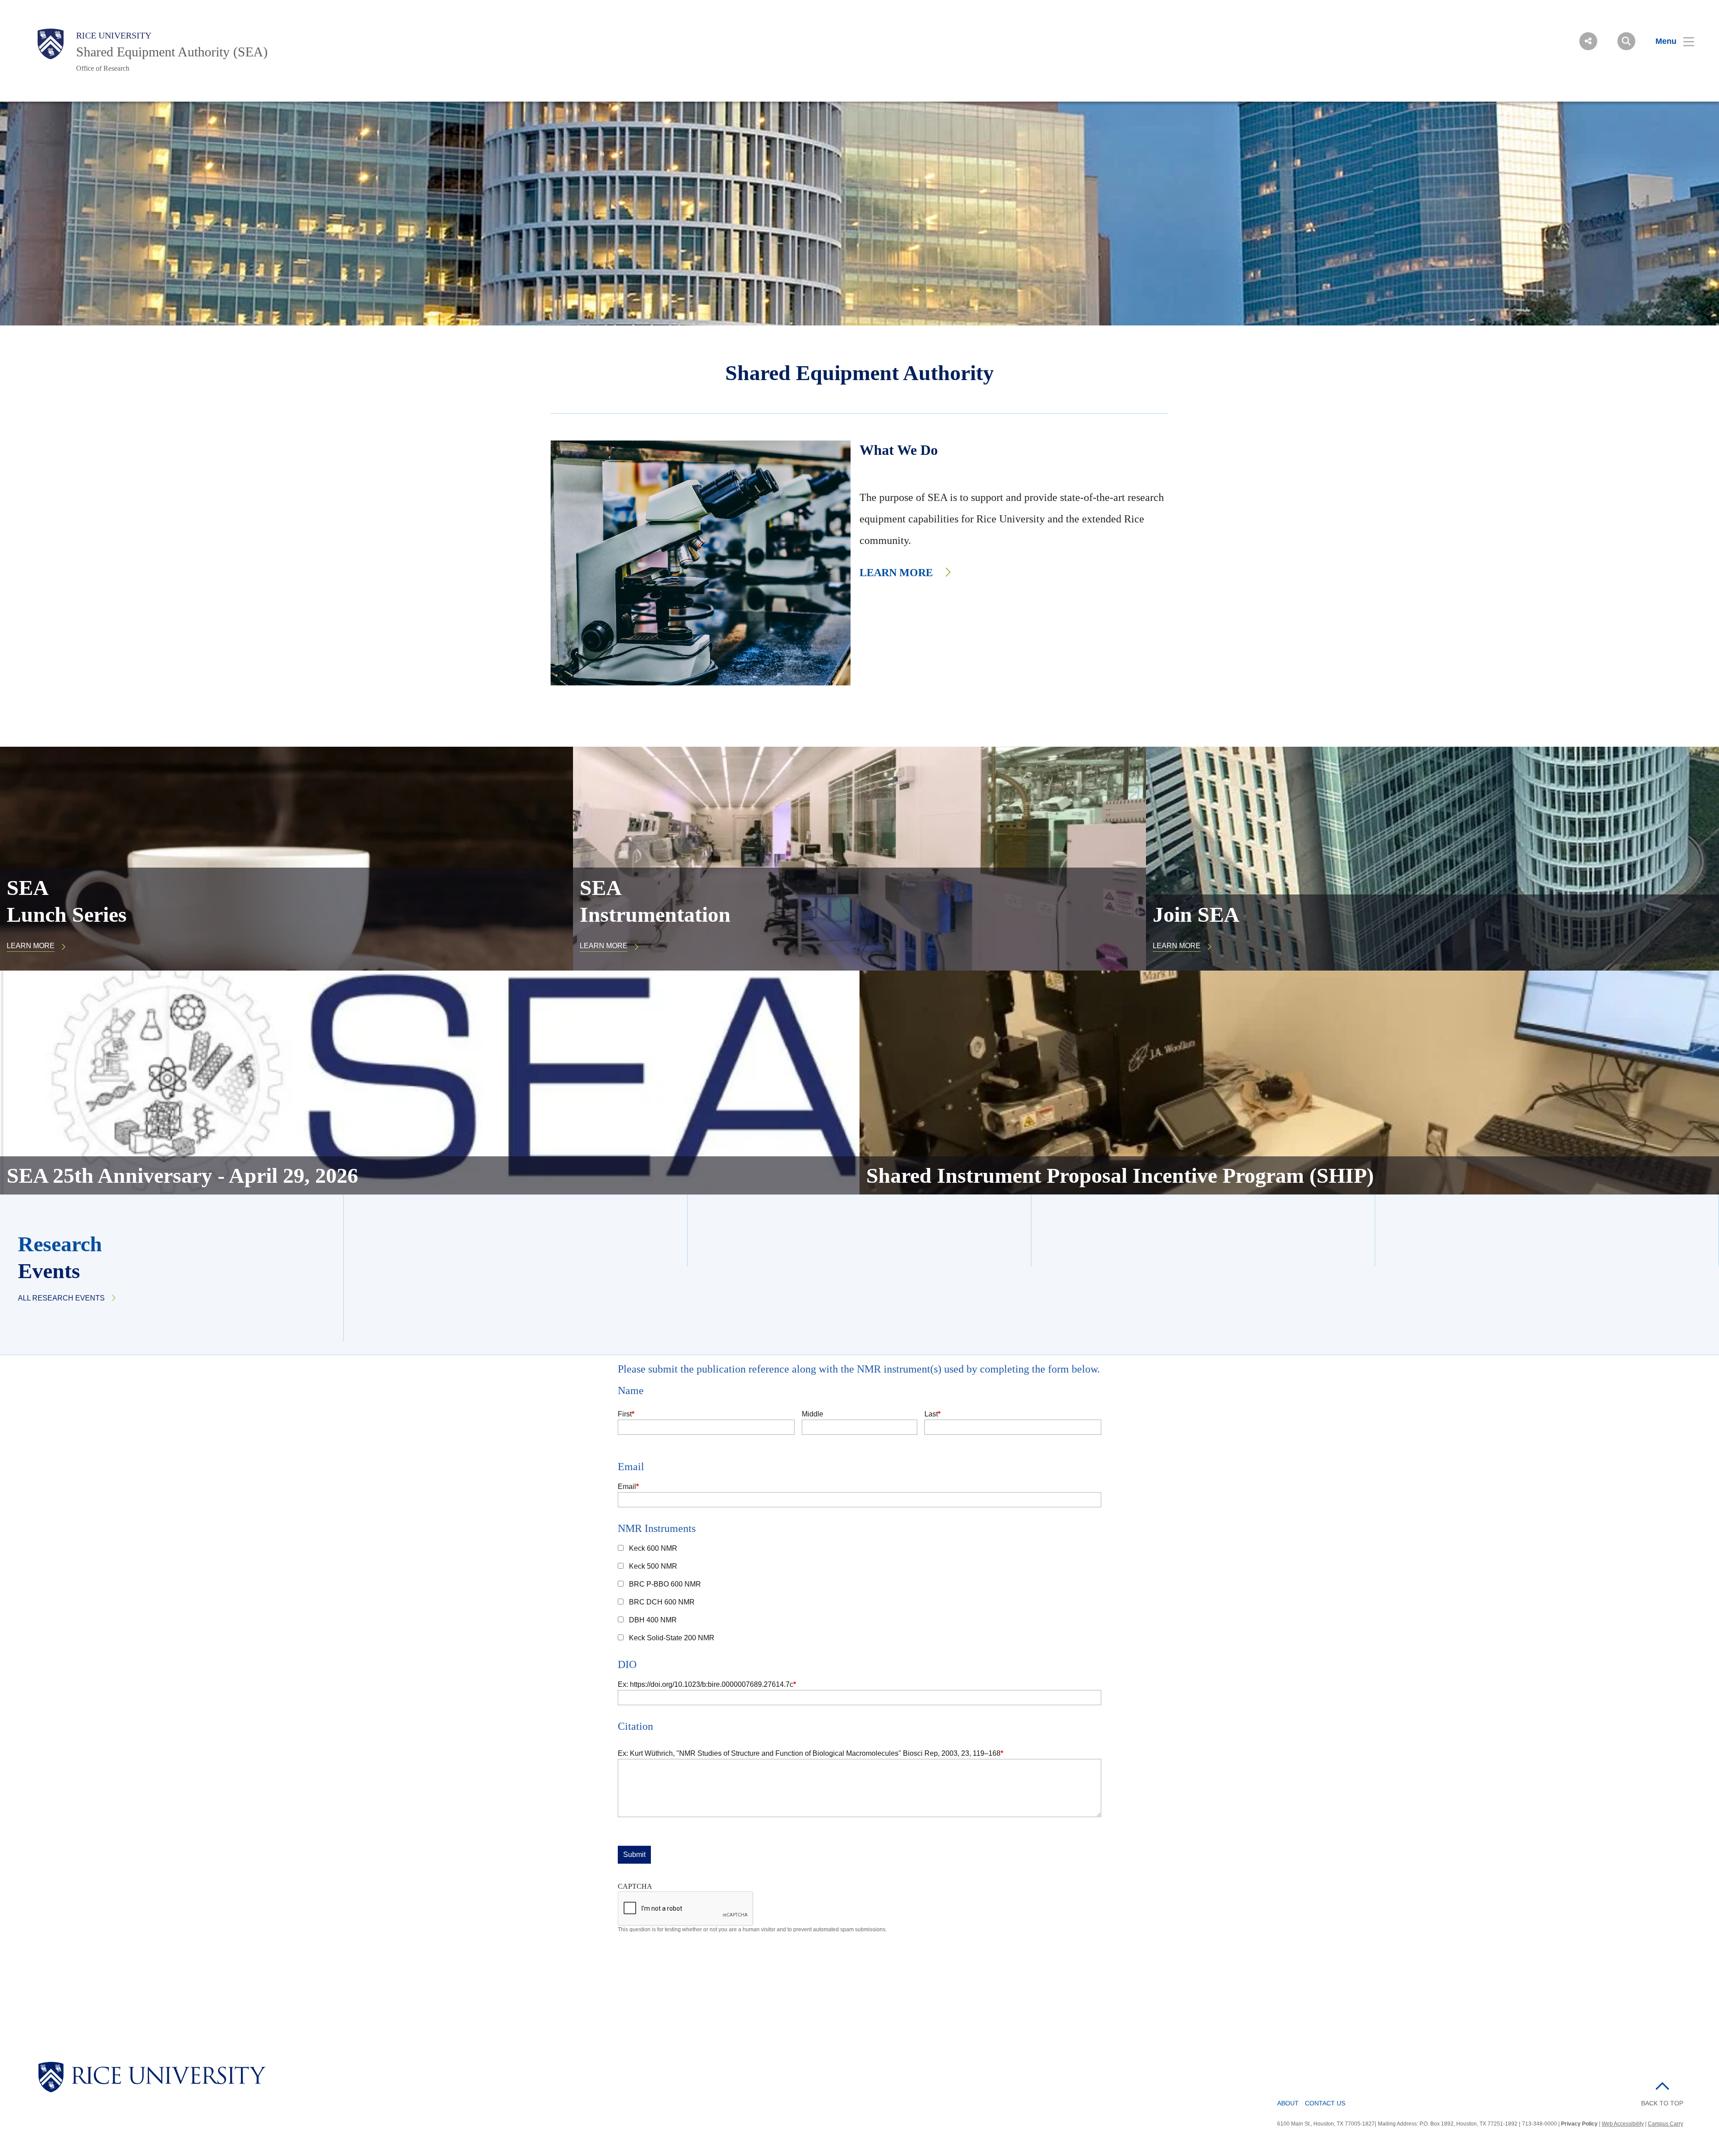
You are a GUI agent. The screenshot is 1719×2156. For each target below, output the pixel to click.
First (625, 1414)
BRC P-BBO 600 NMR (665, 1584)
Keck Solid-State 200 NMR (672, 1638)
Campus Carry (1666, 2124)
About (1288, 2103)
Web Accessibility (1623, 2124)
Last (931, 1414)
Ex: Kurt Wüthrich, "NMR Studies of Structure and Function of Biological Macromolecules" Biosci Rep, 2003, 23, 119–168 (809, 1753)
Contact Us (1325, 2103)
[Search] (1626, 41)
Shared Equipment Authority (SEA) (172, 52)
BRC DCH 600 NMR (662, 1602)
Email (627, 1487)
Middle (812, 1414)
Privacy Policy (1579, 2124)
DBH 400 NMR (653, 1620)
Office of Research (103, 68)
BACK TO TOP (1662, 2103)
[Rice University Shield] (51, 44)
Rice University (114, 35)
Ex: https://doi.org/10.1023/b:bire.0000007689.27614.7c (706, 1684)
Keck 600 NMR (653, 1548)
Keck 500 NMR (653, 1566)
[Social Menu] (1588, 41)
